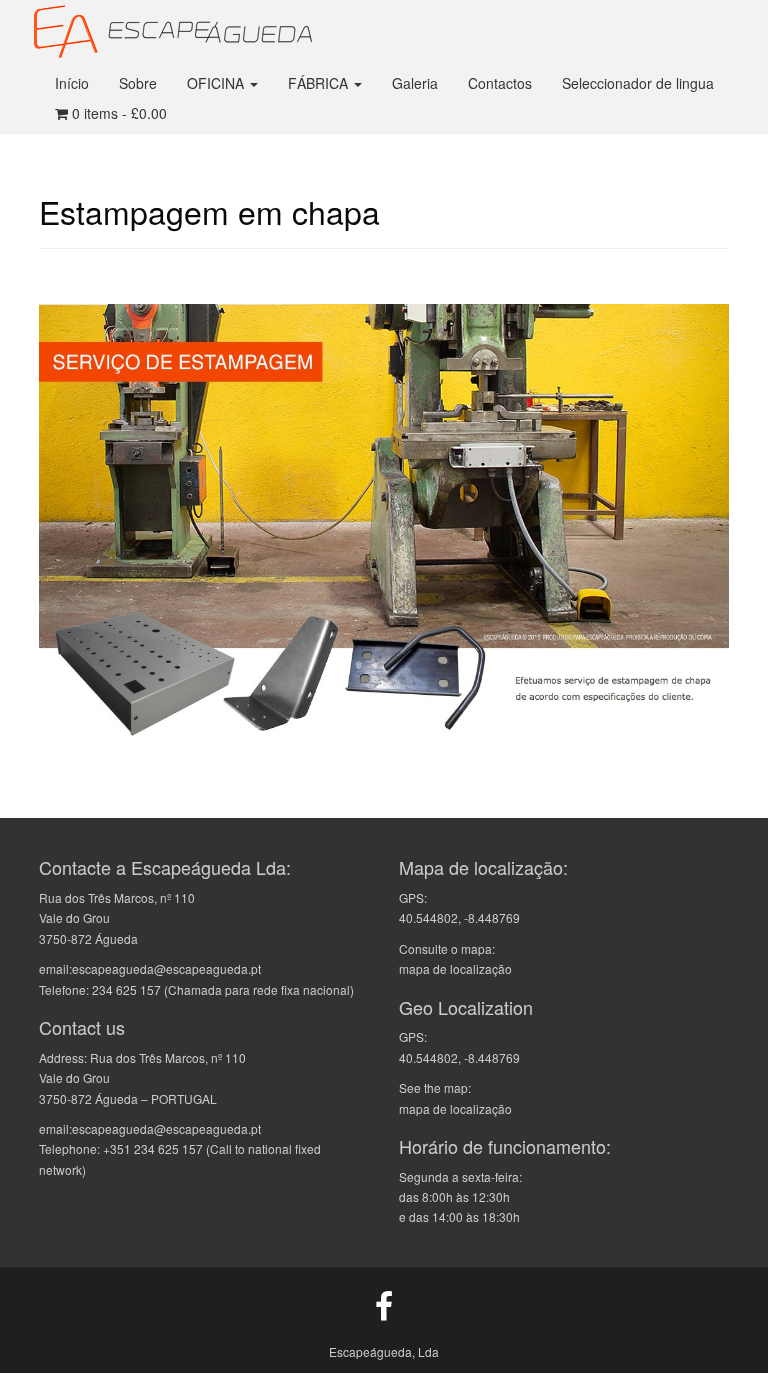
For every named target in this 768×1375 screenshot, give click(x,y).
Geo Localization (466, 1007)
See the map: (435, 1087)
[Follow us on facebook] (384, 1304)
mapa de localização (455, 968)
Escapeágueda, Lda (384, 1351)
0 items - (117, 113)
